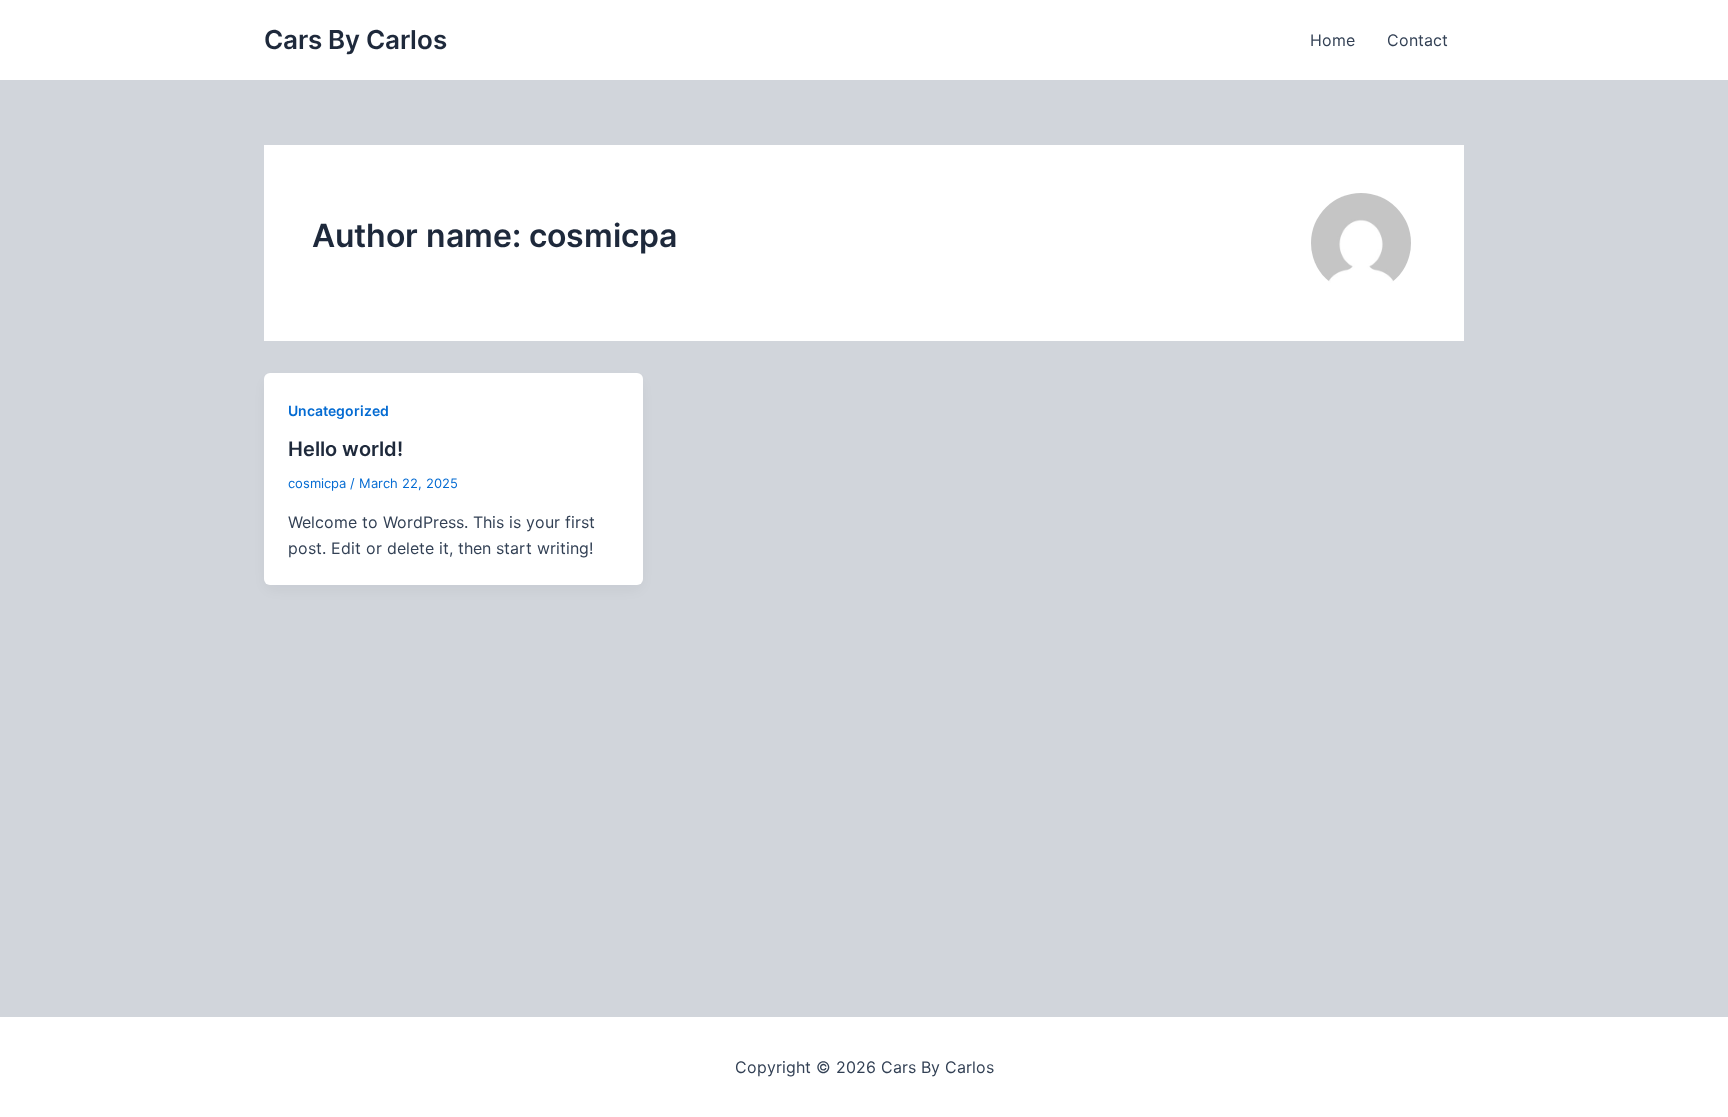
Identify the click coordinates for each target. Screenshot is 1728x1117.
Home (1332, 40)
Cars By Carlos (355, 39)
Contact (1417, 40)
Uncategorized (338, 410)
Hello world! (345, 449)
